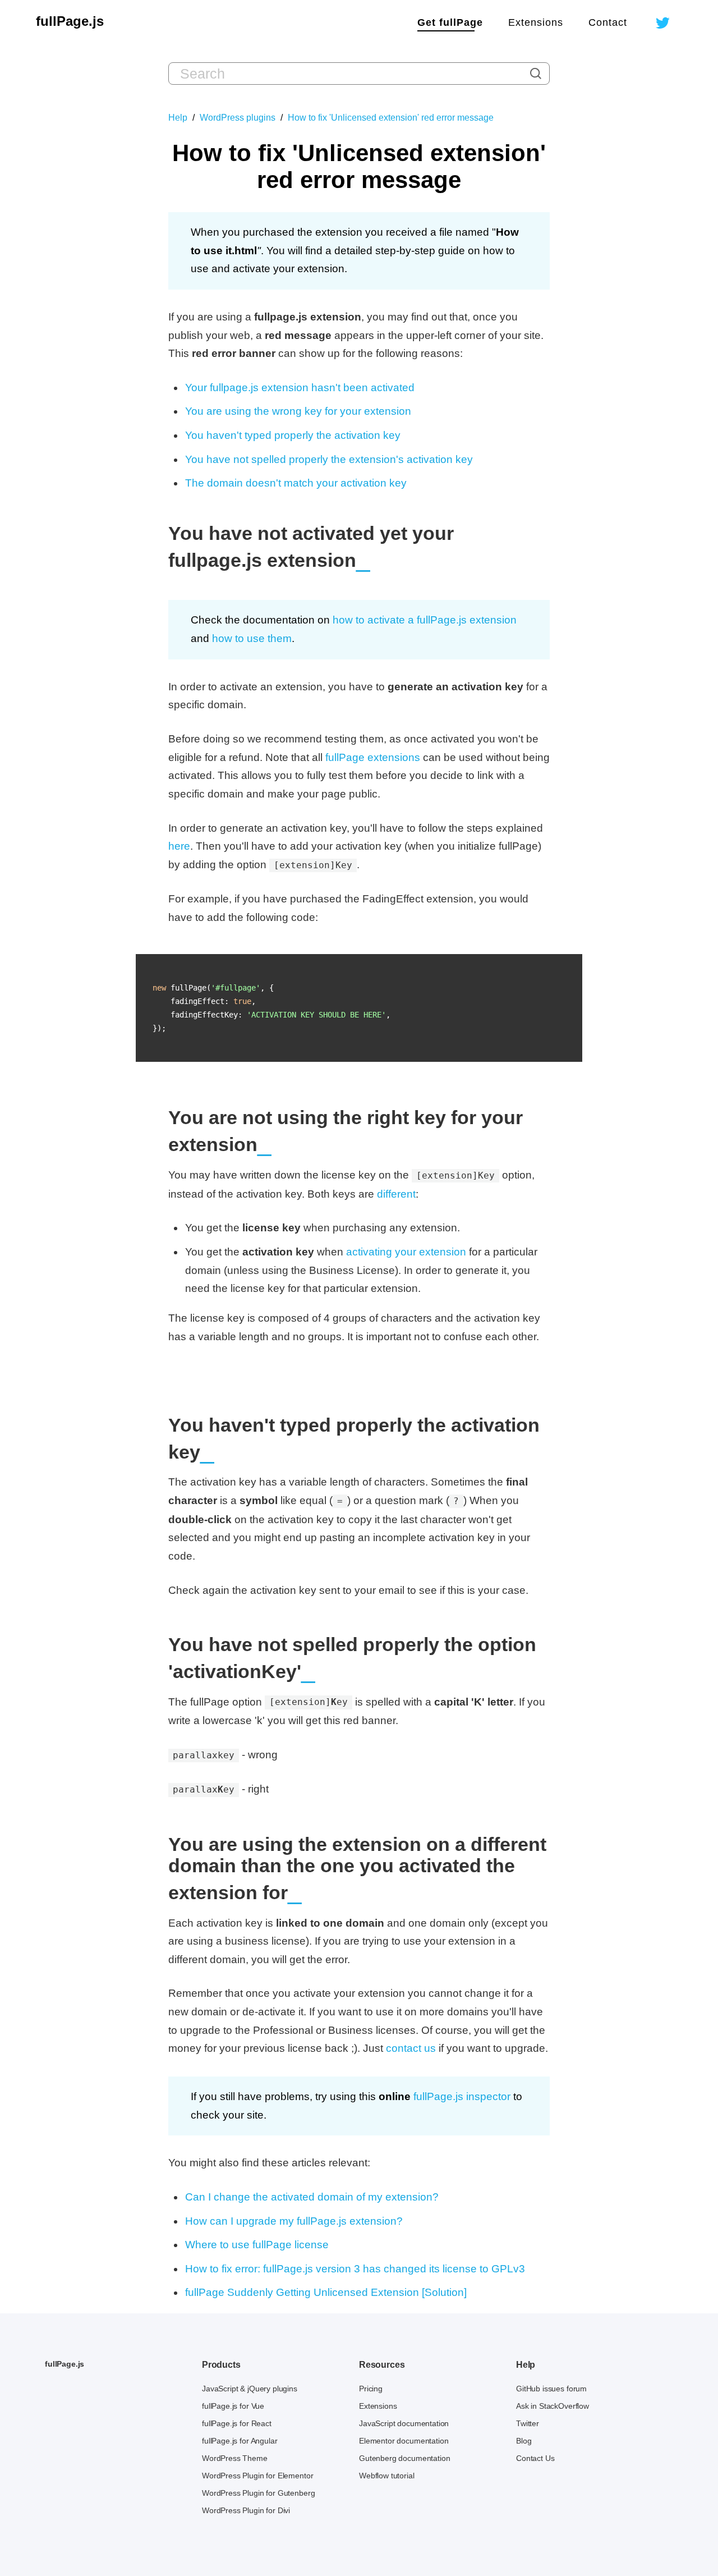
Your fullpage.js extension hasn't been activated (300, 388)
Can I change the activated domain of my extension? (312, 2197)
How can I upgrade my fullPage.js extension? (294, 2221)
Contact (608, 22)
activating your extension (406, 1252)
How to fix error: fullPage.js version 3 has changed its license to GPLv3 (355, 2269)
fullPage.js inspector (462, 2096)
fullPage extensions (373, 757)
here (179, 846)
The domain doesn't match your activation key (296, 483)
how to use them (252, 638)
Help (178, 118)
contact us (411, 2048)
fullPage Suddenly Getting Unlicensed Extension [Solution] (326, 2292)
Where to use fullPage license (257, 2245)
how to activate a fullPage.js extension (425, 620)
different (396, 1194)
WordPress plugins (238, 118)
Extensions (536, 22)
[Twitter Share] (663, 28)
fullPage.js (70, 21)
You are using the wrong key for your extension (298, 411)
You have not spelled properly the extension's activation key (329, 459)
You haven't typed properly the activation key (293, 435)
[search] (536, 74)
